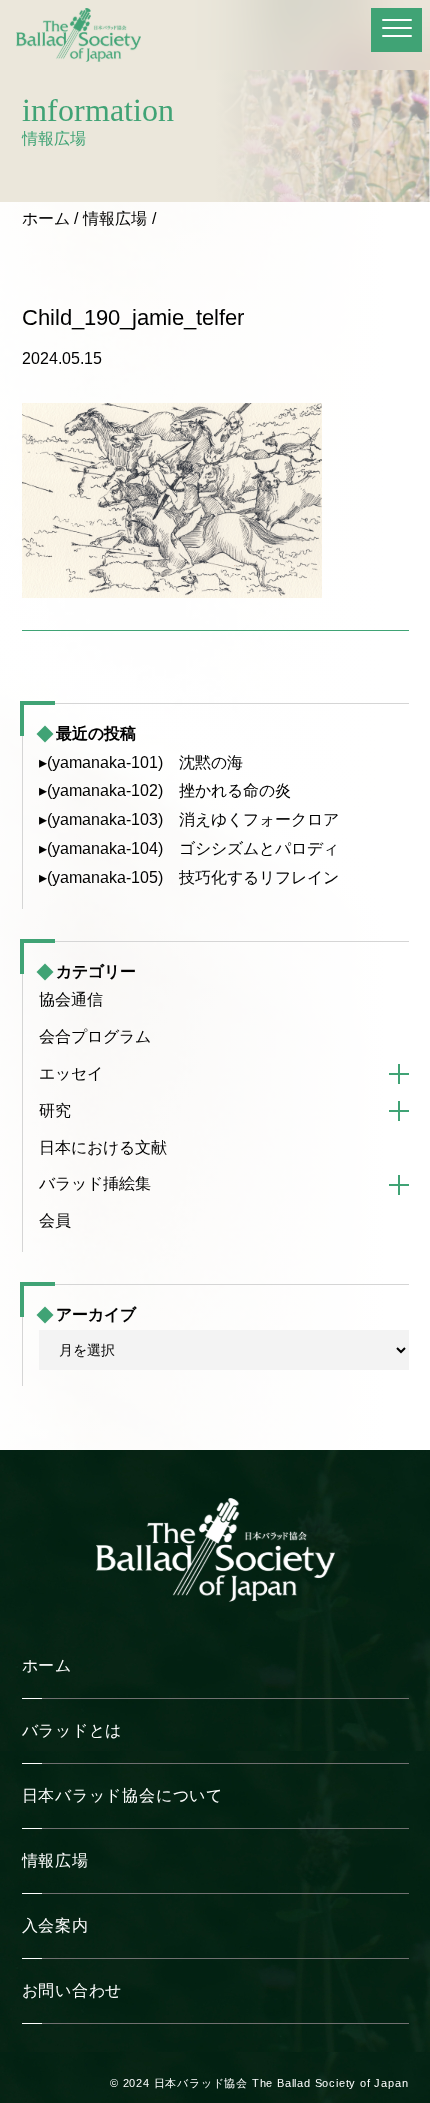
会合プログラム (95, 1036)
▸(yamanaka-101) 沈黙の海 (141, 762)
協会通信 (71, 999)
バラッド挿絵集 (95, 1183)
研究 (55, 1110)
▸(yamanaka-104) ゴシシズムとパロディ (189, 848)
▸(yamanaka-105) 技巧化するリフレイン (189, 877)
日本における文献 (103, 1147)
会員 (55, 1220)
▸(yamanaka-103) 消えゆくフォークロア (189, 819)
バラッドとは (72, 1730)
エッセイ (71, 1073)
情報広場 (115, 218)
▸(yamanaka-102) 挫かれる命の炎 (165, 790)
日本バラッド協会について (123, 1795)
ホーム (46, 218)
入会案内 (55, 1925)
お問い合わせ (72, 1990)
